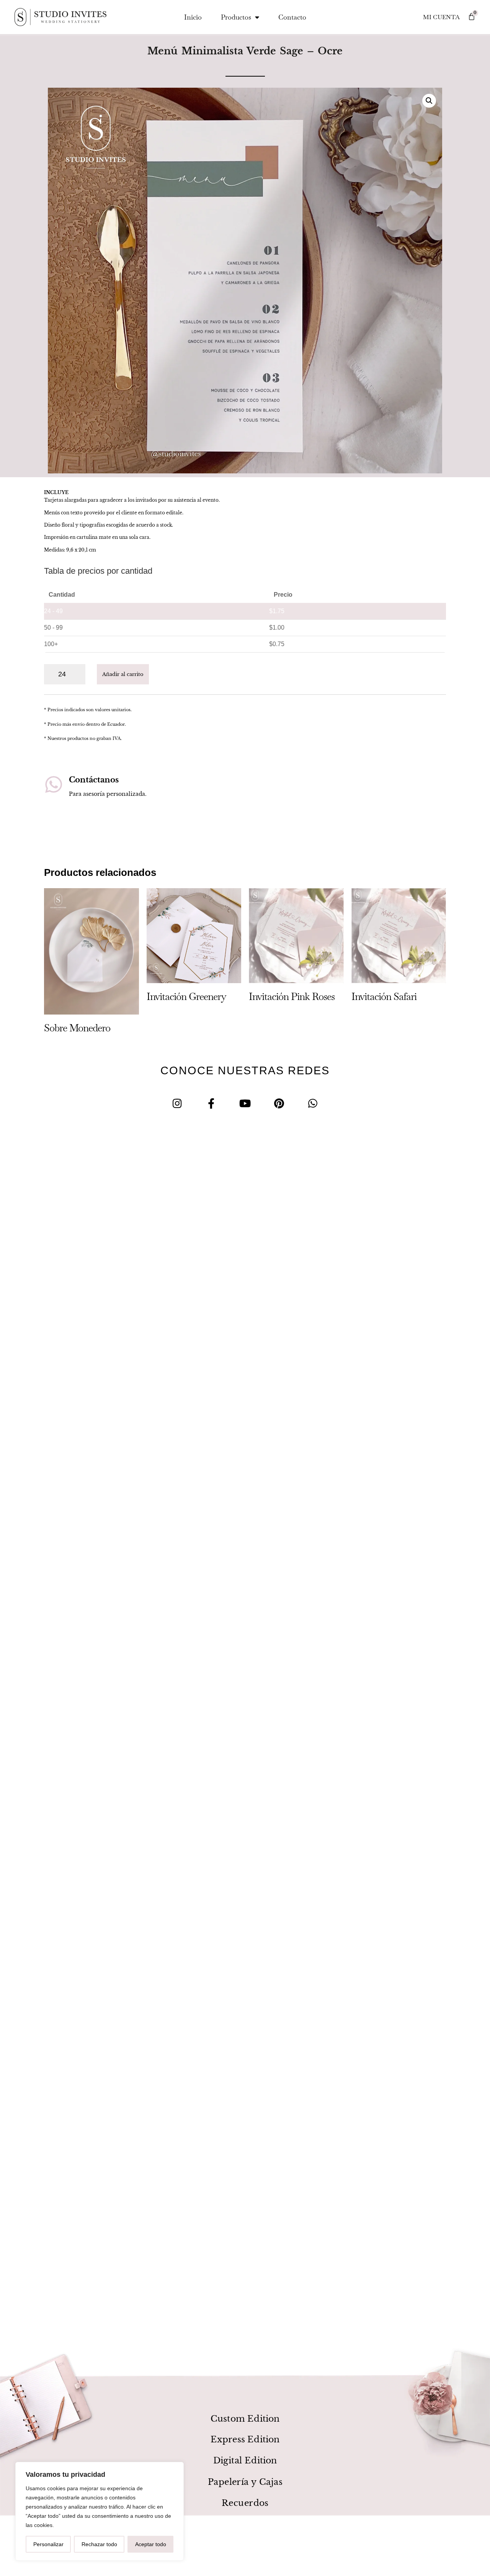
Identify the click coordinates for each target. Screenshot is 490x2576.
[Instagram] (177, 1103)
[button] (429, 101)
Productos (236, 17)
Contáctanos (94, 780)
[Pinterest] (279, 1103)
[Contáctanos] (54, 784)
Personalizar (48, 2544)
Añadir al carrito (123, 674)
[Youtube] (245, 1103)
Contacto (292, 17)
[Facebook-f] (211, 1103)
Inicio (193, 17)
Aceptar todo (151, 2544)
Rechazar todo (99, 2544)
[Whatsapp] (313, 1103)
